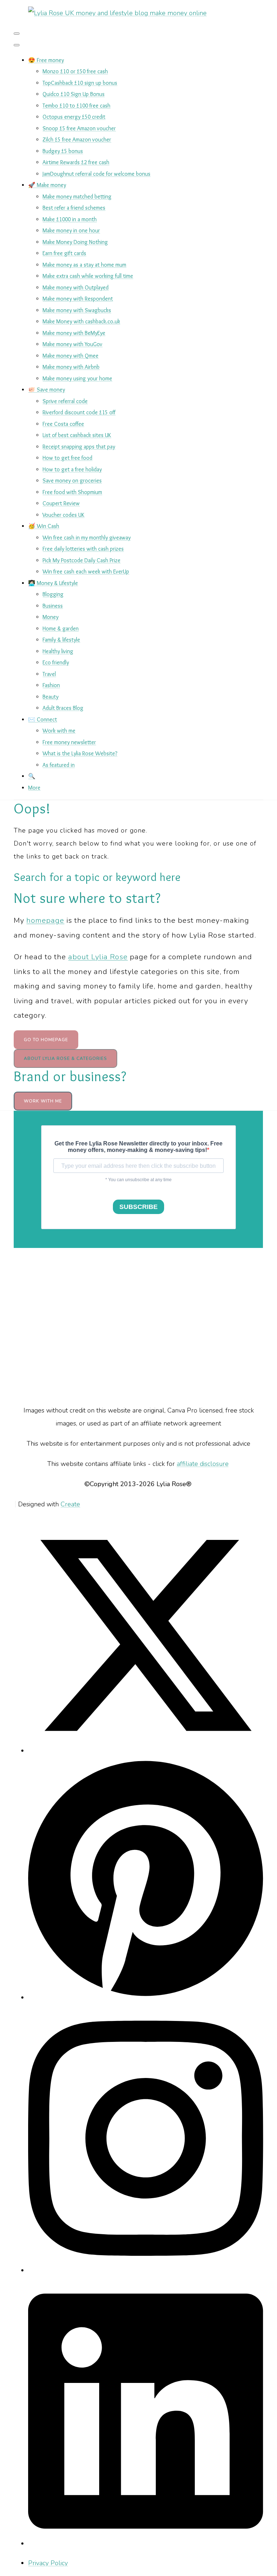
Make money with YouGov (72, 344)
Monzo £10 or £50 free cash (75, 71)
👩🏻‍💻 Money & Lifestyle (53, 583)
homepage (45, 920)
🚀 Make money (47, 185)
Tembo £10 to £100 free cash (76, 106)
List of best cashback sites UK (77, 435)
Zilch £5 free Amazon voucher (77, 139)
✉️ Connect (43, 719)
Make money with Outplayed (76, 287)
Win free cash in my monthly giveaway (87, 538)
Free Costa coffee (63, 424)
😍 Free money (46, 60)
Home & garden (61, 628)
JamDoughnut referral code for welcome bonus (96, 174)
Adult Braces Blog (63, 708)
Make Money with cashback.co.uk (81, 321)
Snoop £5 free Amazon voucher (79, 128)
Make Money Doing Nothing (75, 242)
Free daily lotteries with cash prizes (83, 549)
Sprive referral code (65, 401)
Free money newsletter (69, 742)
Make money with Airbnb (71, 367)
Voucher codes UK (63, 515)
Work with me (59, 731)
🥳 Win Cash (44, 526)
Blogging (53, 594)
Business (53, 606)
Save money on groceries (72, 481)
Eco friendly (56, 662)
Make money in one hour (71, 230)
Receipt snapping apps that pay (79, 447)
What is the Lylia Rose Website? (80, 753)
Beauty (50, 697)
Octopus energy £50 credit (74, 117)
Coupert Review (61, 503)
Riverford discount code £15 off (79, 412)
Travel (49, 674)
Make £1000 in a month (70, 219)
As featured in (59, 765)
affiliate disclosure (203, 1464)
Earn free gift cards (64, 253)
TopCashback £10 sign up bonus (80, 83)
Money (50, 617)
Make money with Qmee (71, 356)
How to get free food (67, 458)
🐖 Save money (47, 390)
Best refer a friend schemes (74, 208)
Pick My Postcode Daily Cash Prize (82, 560)
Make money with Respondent (78, 299)
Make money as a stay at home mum (84, 265)
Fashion (51, 685)
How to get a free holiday (72, 469)
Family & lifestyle (61, 640)
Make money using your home (77, 378)
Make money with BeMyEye (74, 333)
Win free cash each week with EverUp (86, 571)
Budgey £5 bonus (63, 151)
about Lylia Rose (98, 957)
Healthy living (58, 651)
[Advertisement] (139, 1326)
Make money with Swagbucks (77, 310)
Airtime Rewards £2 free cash (76, 162)
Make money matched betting (77, 197)
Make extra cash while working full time (88, 276)
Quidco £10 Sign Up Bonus (74, 94)
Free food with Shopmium (72, 492)
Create (70, 1504)
